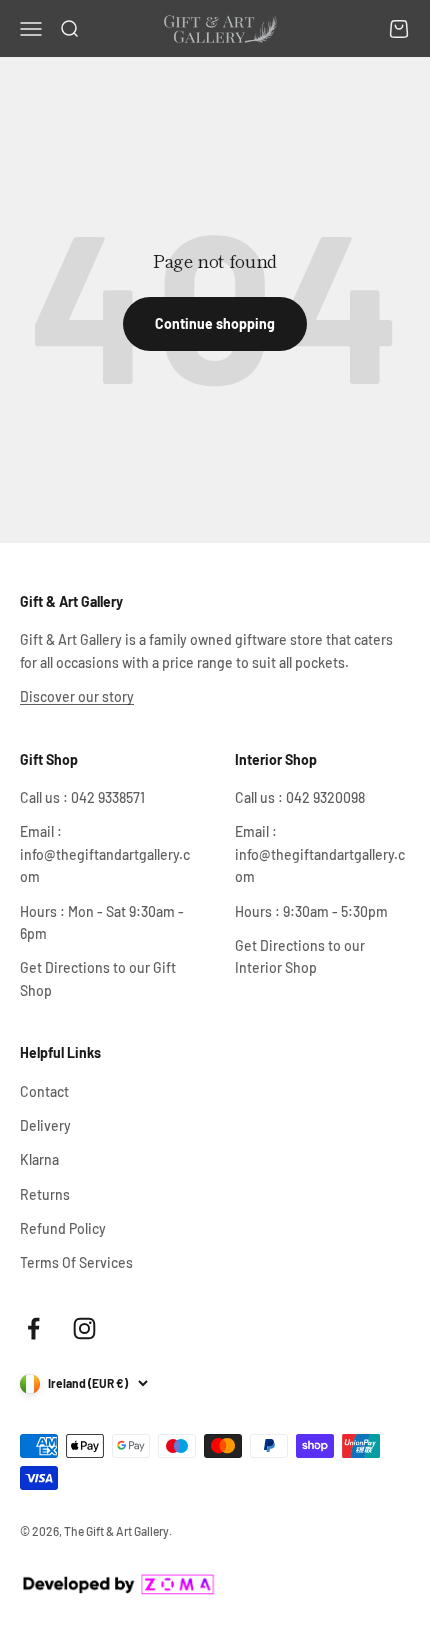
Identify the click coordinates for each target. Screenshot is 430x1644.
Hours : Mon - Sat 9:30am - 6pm (102, 922)
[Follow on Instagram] (84, 1328)
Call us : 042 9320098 (300, 797)
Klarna (39, 1159)
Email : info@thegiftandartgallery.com (105, 854)
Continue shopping (215, 323)
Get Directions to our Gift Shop (98, 978)
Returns (45, 1194)
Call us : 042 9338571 (82, 797)
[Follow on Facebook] (33, 1328)
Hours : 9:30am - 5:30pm (311, 911)
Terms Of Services (76, 1262)
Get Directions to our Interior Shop (300, 956)
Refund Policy (63, 1228)
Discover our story (77, 696)
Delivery (45, 1125)
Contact (44, 1091)
